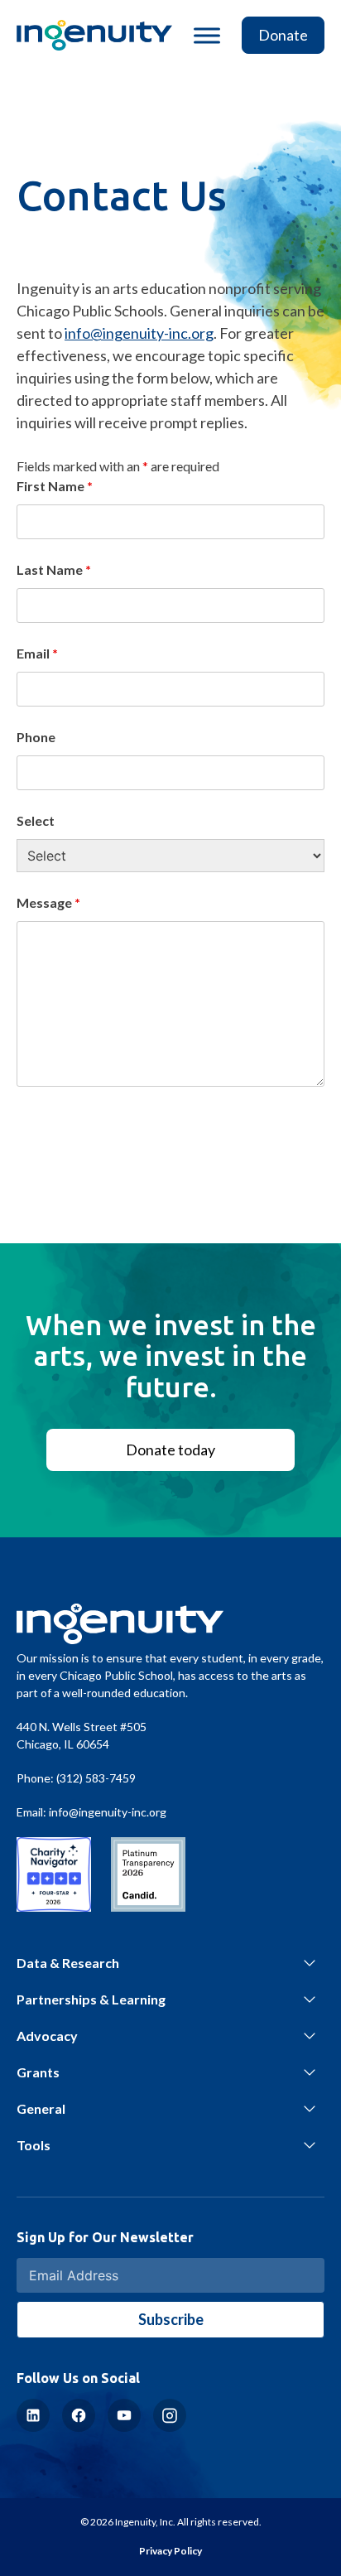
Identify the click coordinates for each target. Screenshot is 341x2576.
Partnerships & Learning (91, 1999)
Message (48, 902)
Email (37, 653)
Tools (34, 2145)
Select (36, 820)
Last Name (54, 569)
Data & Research (68, 1963)
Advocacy (47, 2036)
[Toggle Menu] (207, 35)
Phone (36, 737)
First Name (55, 486)
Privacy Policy (170, 2551)
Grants (38, 2072)
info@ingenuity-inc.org (139, 333)
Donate (283, 35)
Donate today (170, 1450)
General (41, 2108)
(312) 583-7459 (96, 1778)
